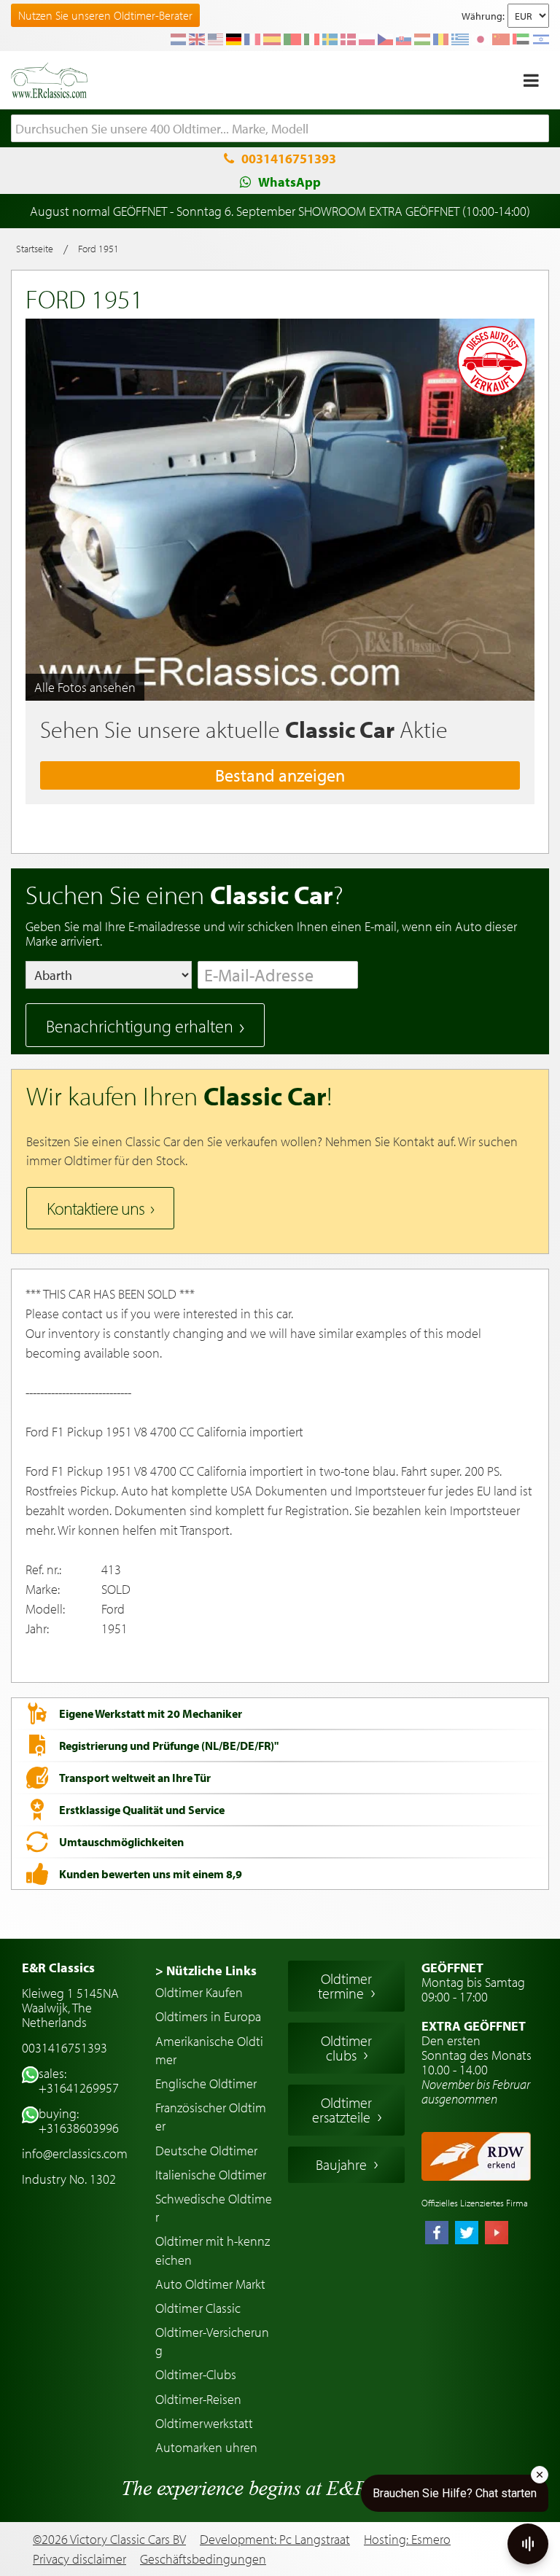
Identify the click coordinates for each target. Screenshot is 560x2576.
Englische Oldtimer (206, 2083)
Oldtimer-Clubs (196, 2374)
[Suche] (538, 129)
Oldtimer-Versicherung (212, 2341)
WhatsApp (289, 182)
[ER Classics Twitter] (467, 2234)
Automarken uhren (206, 2447)
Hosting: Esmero (407, 2539)
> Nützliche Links (206, 1970)
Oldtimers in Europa (208, 2016)
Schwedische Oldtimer (214, 2208)
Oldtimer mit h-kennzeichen (213, 2250)
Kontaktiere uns (96, 1208)
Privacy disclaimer (79, 2559)
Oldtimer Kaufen (199, 1992)
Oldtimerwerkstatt (204, 2423)
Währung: (483, 16)
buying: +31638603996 (79, 2121)
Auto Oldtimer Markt (210, 2284)
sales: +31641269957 (79, 2081)
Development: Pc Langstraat (275, 2539)
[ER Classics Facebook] (437, 2234)
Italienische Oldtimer (211, 2175)
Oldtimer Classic (198, 2308)
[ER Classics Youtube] (497, 2234)
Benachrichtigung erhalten (140, 1026)
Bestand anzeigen (280, 775)
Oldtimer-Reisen (198, 2399)
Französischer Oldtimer (211, 2117)
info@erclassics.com (75, 2153)
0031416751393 (289, 159)
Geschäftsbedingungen (203, 2559)
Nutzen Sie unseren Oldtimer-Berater (105, 15)
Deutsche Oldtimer (206, 2151)
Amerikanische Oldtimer (209, 2050)
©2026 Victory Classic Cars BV (109, 2539)
